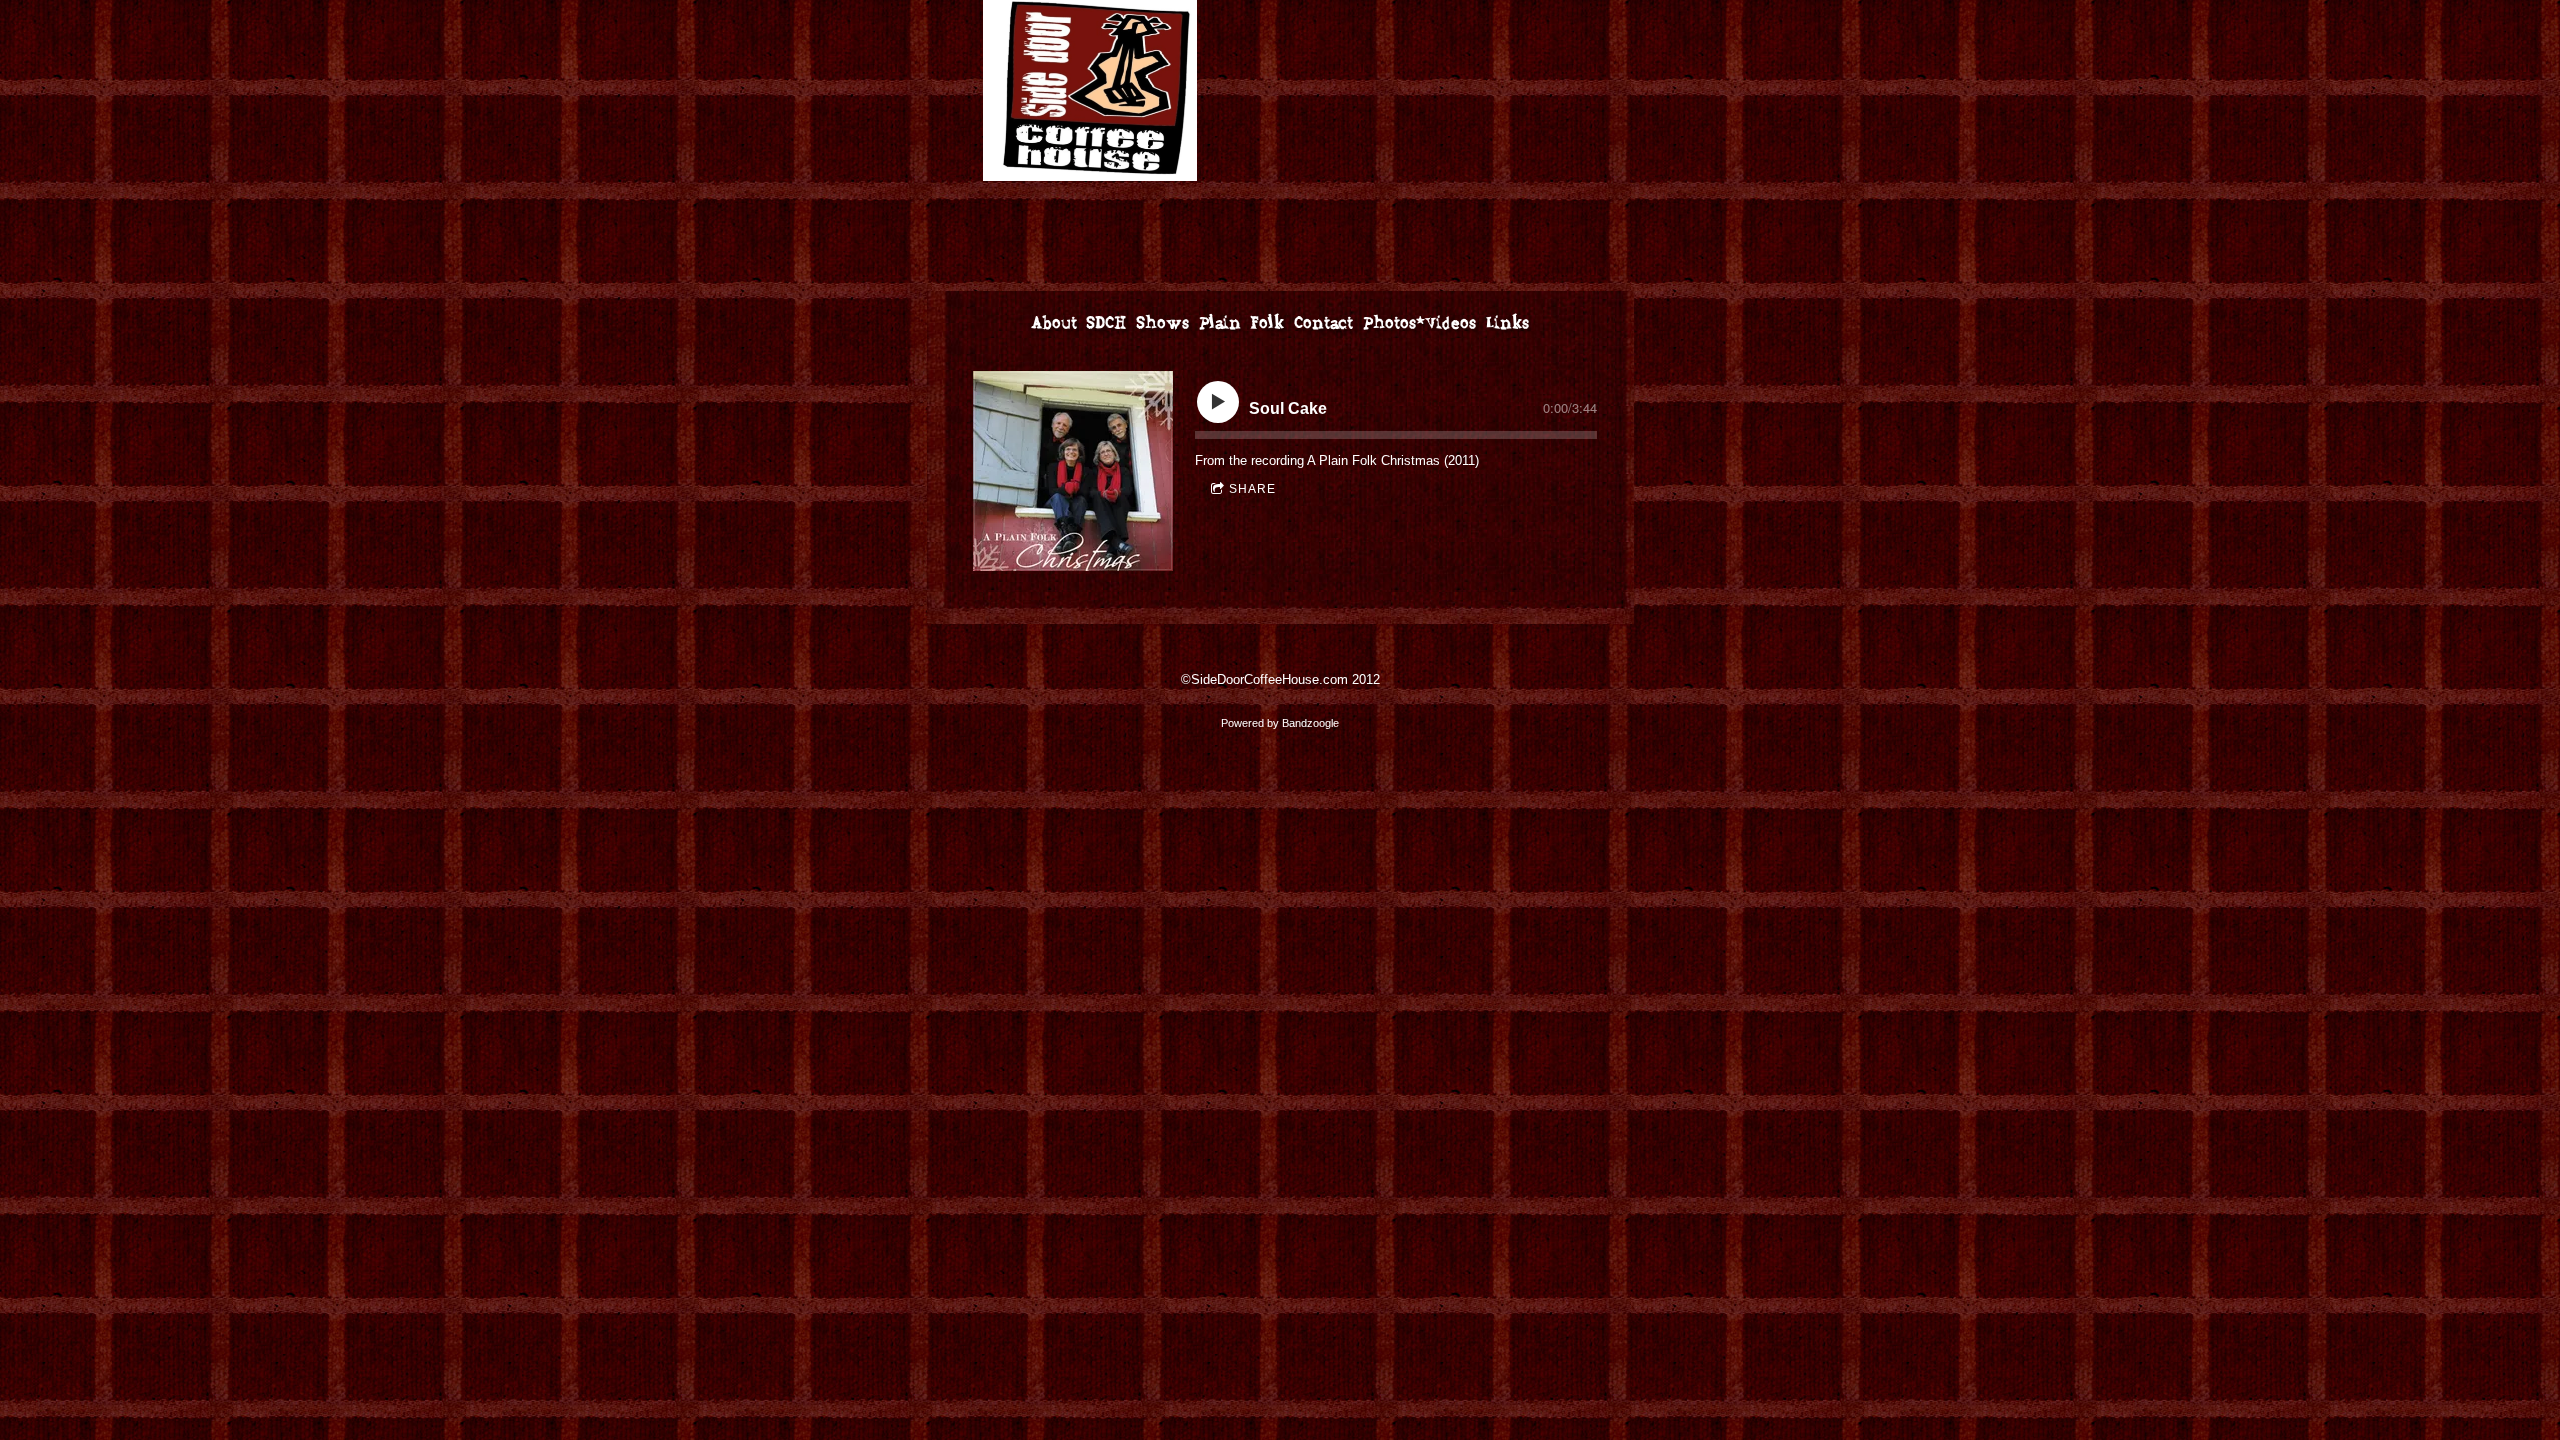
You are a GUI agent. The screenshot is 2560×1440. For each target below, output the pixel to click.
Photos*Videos (1419, 324)
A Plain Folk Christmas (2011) (1393, 460)
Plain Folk (1241, 324)
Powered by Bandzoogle (1280, 723)
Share (1252, 489)
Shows (1162, 324)
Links (1507, 324)
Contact (1323, 324)
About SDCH (1078, 324)
